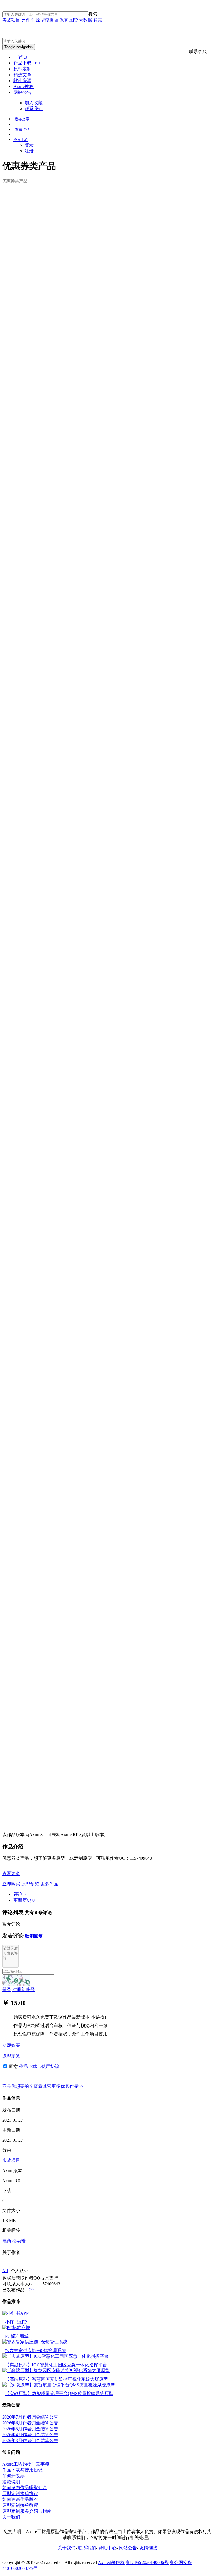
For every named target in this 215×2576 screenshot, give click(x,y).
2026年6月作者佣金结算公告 (30, 2423)
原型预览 (30, 1884)
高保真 (62, 20)
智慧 (98, 20)
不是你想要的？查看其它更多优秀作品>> (43, 2086)
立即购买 (11, 1884)
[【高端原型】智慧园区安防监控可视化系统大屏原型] (56, 2370)
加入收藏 (34, 103)
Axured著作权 (111, 2562)
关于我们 (11, 2517)
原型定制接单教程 (20, 2505)
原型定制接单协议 (20, 2493)
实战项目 (11, 20)
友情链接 (148, 2548)
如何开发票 (13, 2476)
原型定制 (22, 69)
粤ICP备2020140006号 (147, 2562)
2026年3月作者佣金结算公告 (30, 2441)
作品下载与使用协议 (39, 2066)
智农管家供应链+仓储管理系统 (35, 2351)
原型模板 (45, 20)
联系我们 (34, 109)
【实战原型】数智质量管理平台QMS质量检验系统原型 (59, 2393)
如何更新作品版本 (20, 2499)
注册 (29, 151)
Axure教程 (24, 86)
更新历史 (24, 1900)
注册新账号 (24, 1990)
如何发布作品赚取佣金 (25, 2488)
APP (73, 20)
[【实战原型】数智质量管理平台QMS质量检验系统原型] (59, 2385)
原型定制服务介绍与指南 (27, 2511)
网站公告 (22, 92)
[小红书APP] (15, 2313)
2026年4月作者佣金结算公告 (30, 2435)
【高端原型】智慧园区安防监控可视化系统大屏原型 (57, 2379)
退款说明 (11, 2482)
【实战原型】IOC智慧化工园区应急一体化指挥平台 (56, 2365)
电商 (7, 2241)
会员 (21, 140)
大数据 (85, 20)
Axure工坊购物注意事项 (26, 2464)
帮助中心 (107, 2548)
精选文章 (22, 75)
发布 (22, 119)
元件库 (28, 20)
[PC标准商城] (16, 2328)
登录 (29, 145)
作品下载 (27, 63)
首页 (23, 57)
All (5, 2271)
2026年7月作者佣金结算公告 (30, 2417)
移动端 (19, 2241)
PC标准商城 (17, 2336)
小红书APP (16, 2322)
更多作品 (49, 1884)
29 (31, 2290)
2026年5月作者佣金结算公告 (30, 2429)
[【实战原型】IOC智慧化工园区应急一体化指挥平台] (55, 2356)
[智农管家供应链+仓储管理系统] (35, 2342)
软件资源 (22, 81)
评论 (20, 1894)
